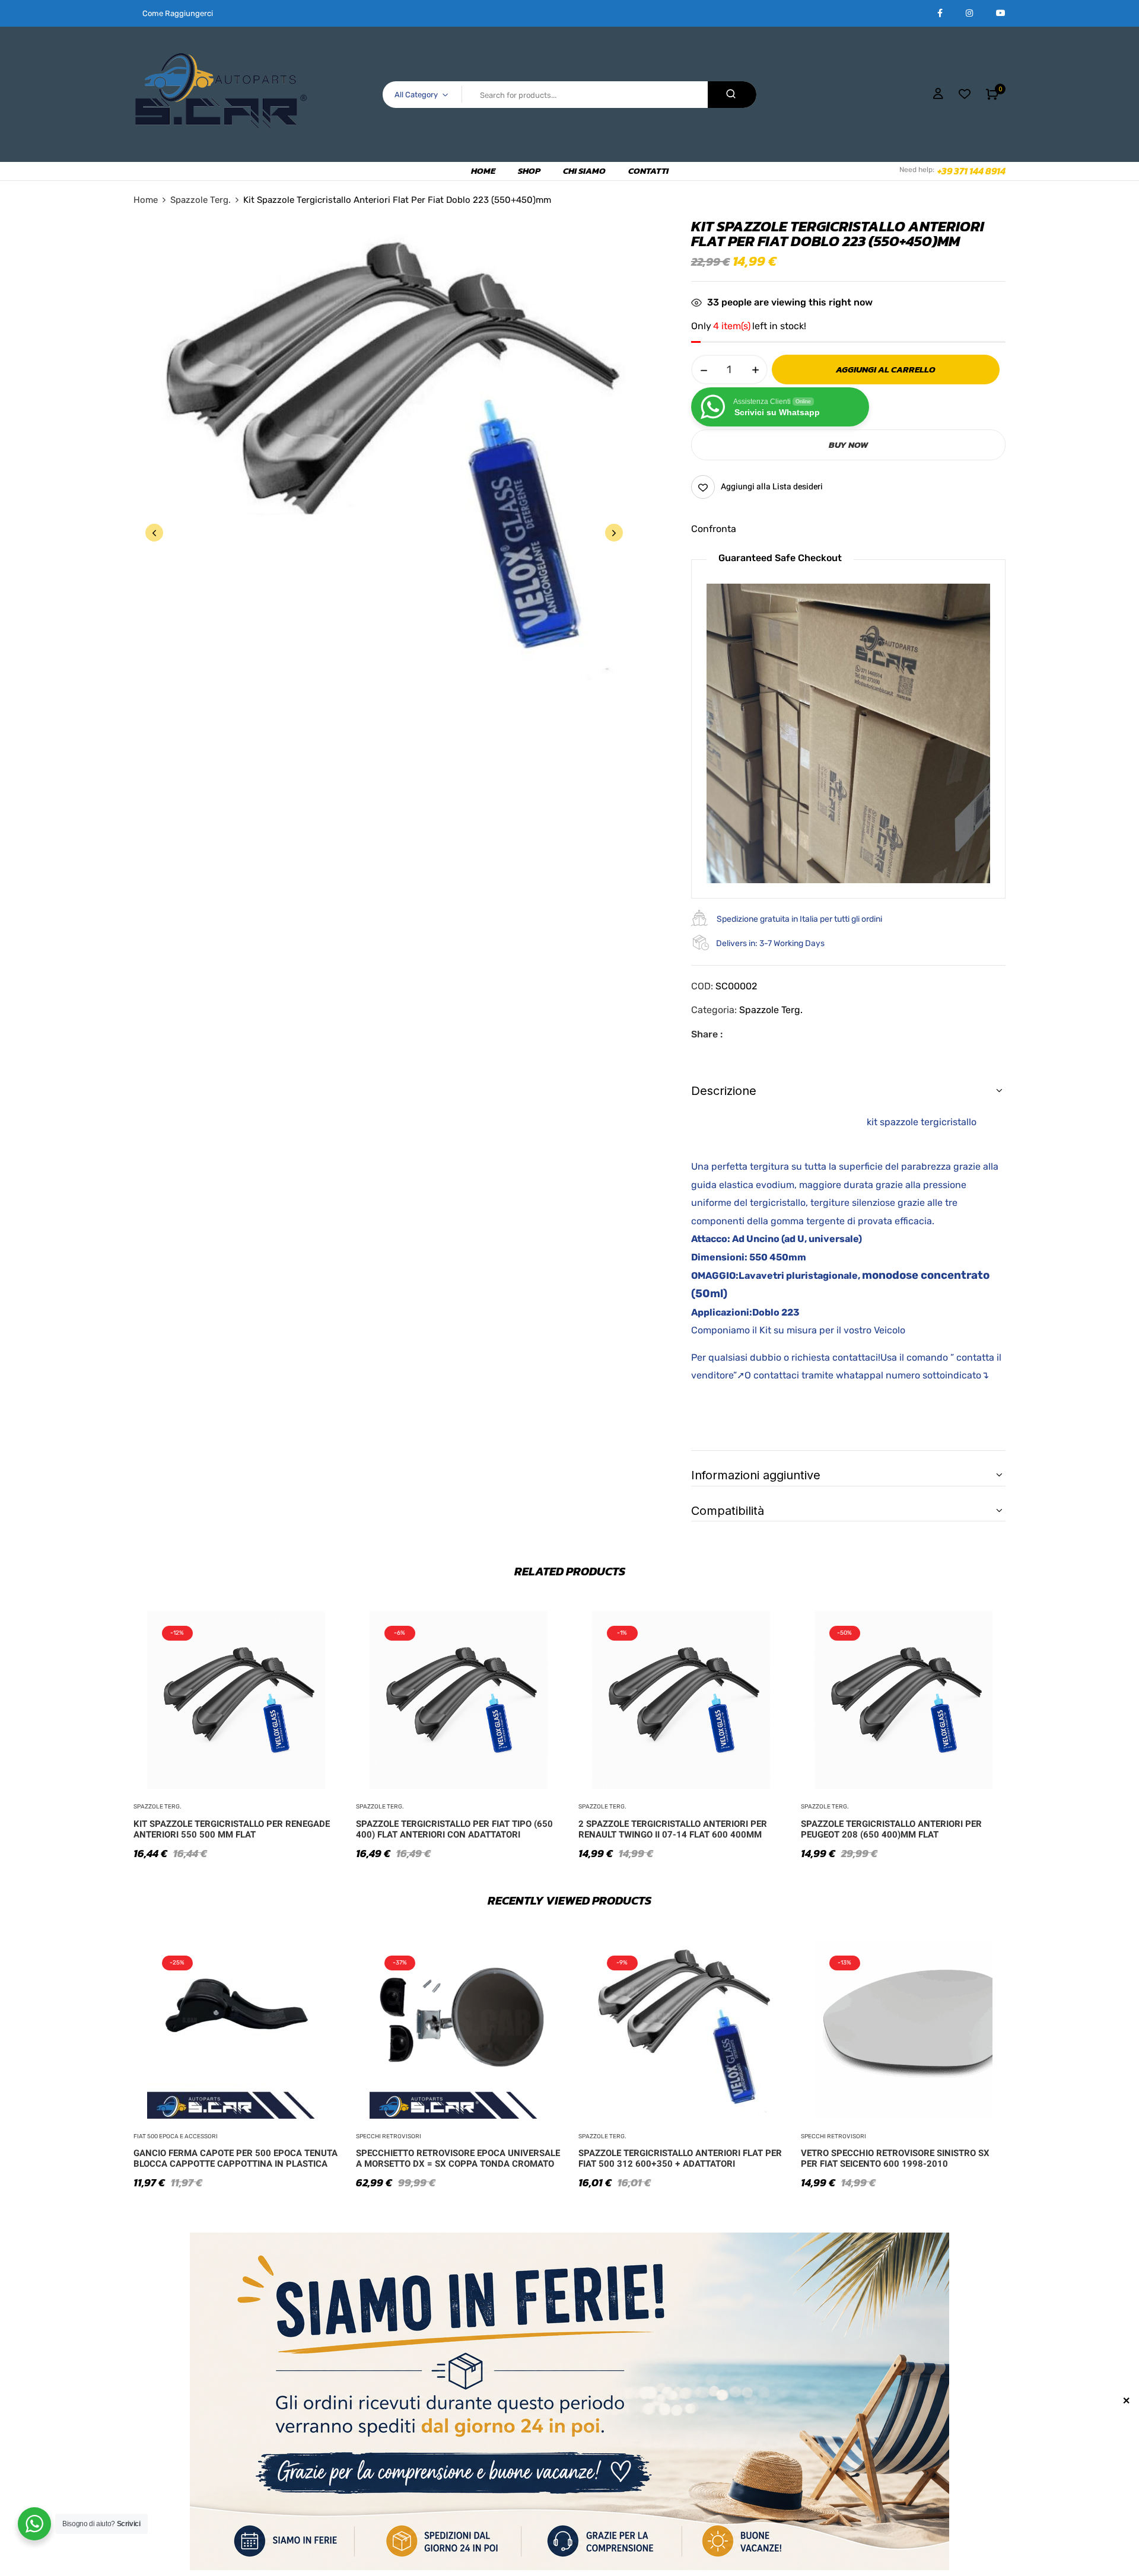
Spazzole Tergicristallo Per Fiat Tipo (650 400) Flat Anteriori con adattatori (454, 1829)
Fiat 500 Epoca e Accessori (176, 2136)
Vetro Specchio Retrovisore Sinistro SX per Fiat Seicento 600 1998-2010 (895, 2158)
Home (146, 200)
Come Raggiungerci (178, 13)
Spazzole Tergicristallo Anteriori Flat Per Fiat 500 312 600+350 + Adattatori (680, 2158)
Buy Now (848, 445)
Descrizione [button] (724, 1091)
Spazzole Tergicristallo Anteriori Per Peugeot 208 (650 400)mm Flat (891, 1829)
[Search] (732, 95)
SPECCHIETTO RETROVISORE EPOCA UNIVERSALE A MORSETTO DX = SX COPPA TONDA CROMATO (458, 2158)
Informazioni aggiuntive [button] (756, 1475)
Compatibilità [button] (728, 1511)
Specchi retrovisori (389, 2136)
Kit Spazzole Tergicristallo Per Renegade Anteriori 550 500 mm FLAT (232, 1829)
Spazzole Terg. (201, 200)
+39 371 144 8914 (971, 171)
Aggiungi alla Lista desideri (772, 487)
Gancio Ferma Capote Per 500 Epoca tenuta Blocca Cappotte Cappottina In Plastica (236, 2158)
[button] (992, 94)
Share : (707, 1034)
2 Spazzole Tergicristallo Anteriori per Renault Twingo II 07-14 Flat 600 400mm (673, 1829)
